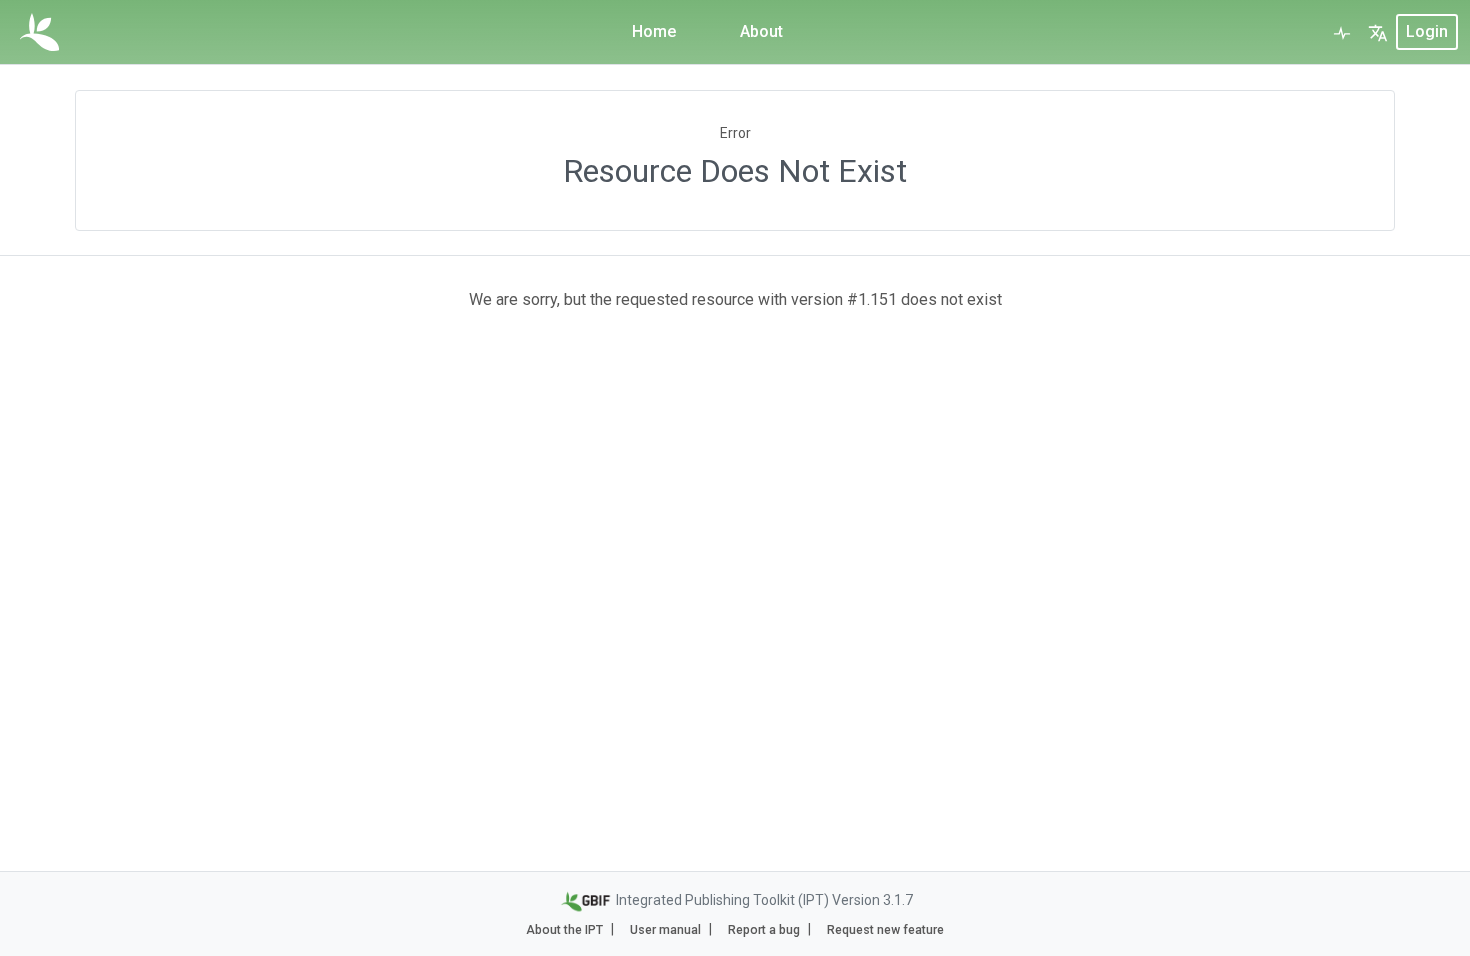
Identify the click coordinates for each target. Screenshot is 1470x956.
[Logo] (39, 32)
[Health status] (1342, 32)
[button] (1378, 32)
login (1427, 31)
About (761, 31)
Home (654, 31)
